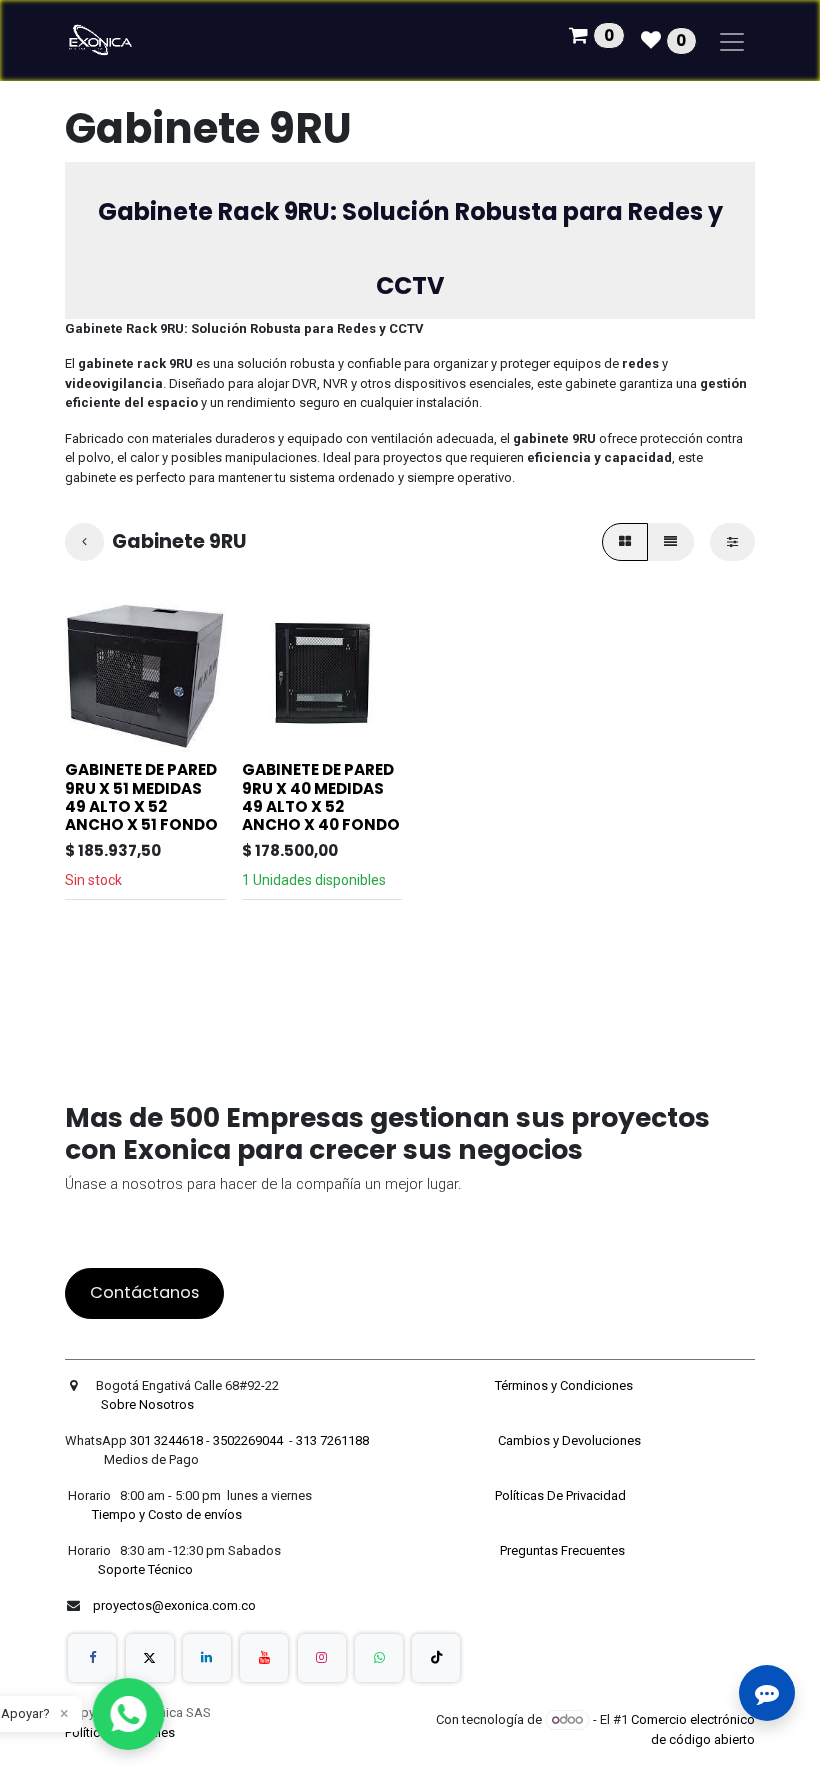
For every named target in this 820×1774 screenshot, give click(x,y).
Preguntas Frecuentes (564, 1550)
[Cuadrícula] (625, 542)
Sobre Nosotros (149, 1404)
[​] (92, 1658)
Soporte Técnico (145, 1569)
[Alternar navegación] (732, 40)
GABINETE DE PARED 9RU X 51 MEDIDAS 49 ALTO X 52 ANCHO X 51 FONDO (141, 797)
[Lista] (670, 542)
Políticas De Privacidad (562, 1495)
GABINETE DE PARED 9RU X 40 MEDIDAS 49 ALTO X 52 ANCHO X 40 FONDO (321, 797)
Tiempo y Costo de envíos (164, 1514)
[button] (94, 727)
